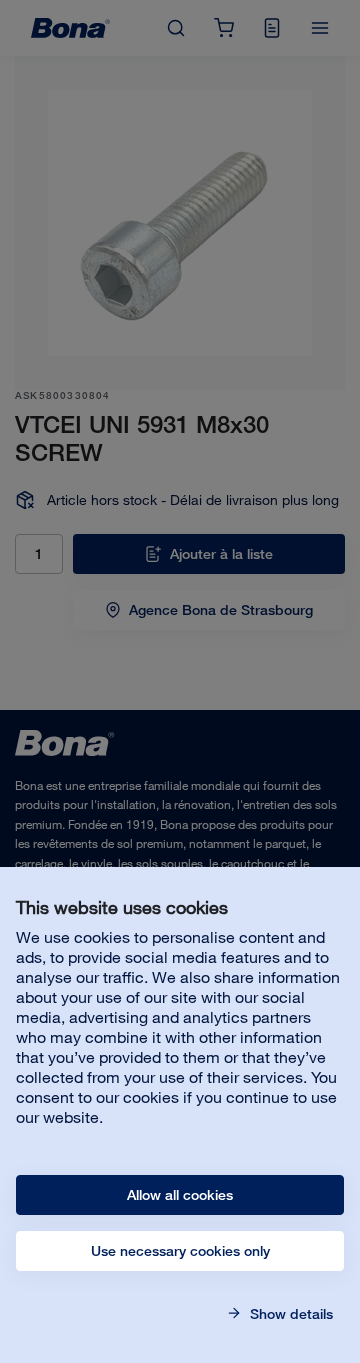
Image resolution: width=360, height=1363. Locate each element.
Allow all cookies (180, 1195)
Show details (289, 1314)
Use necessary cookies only (180, 1251)
